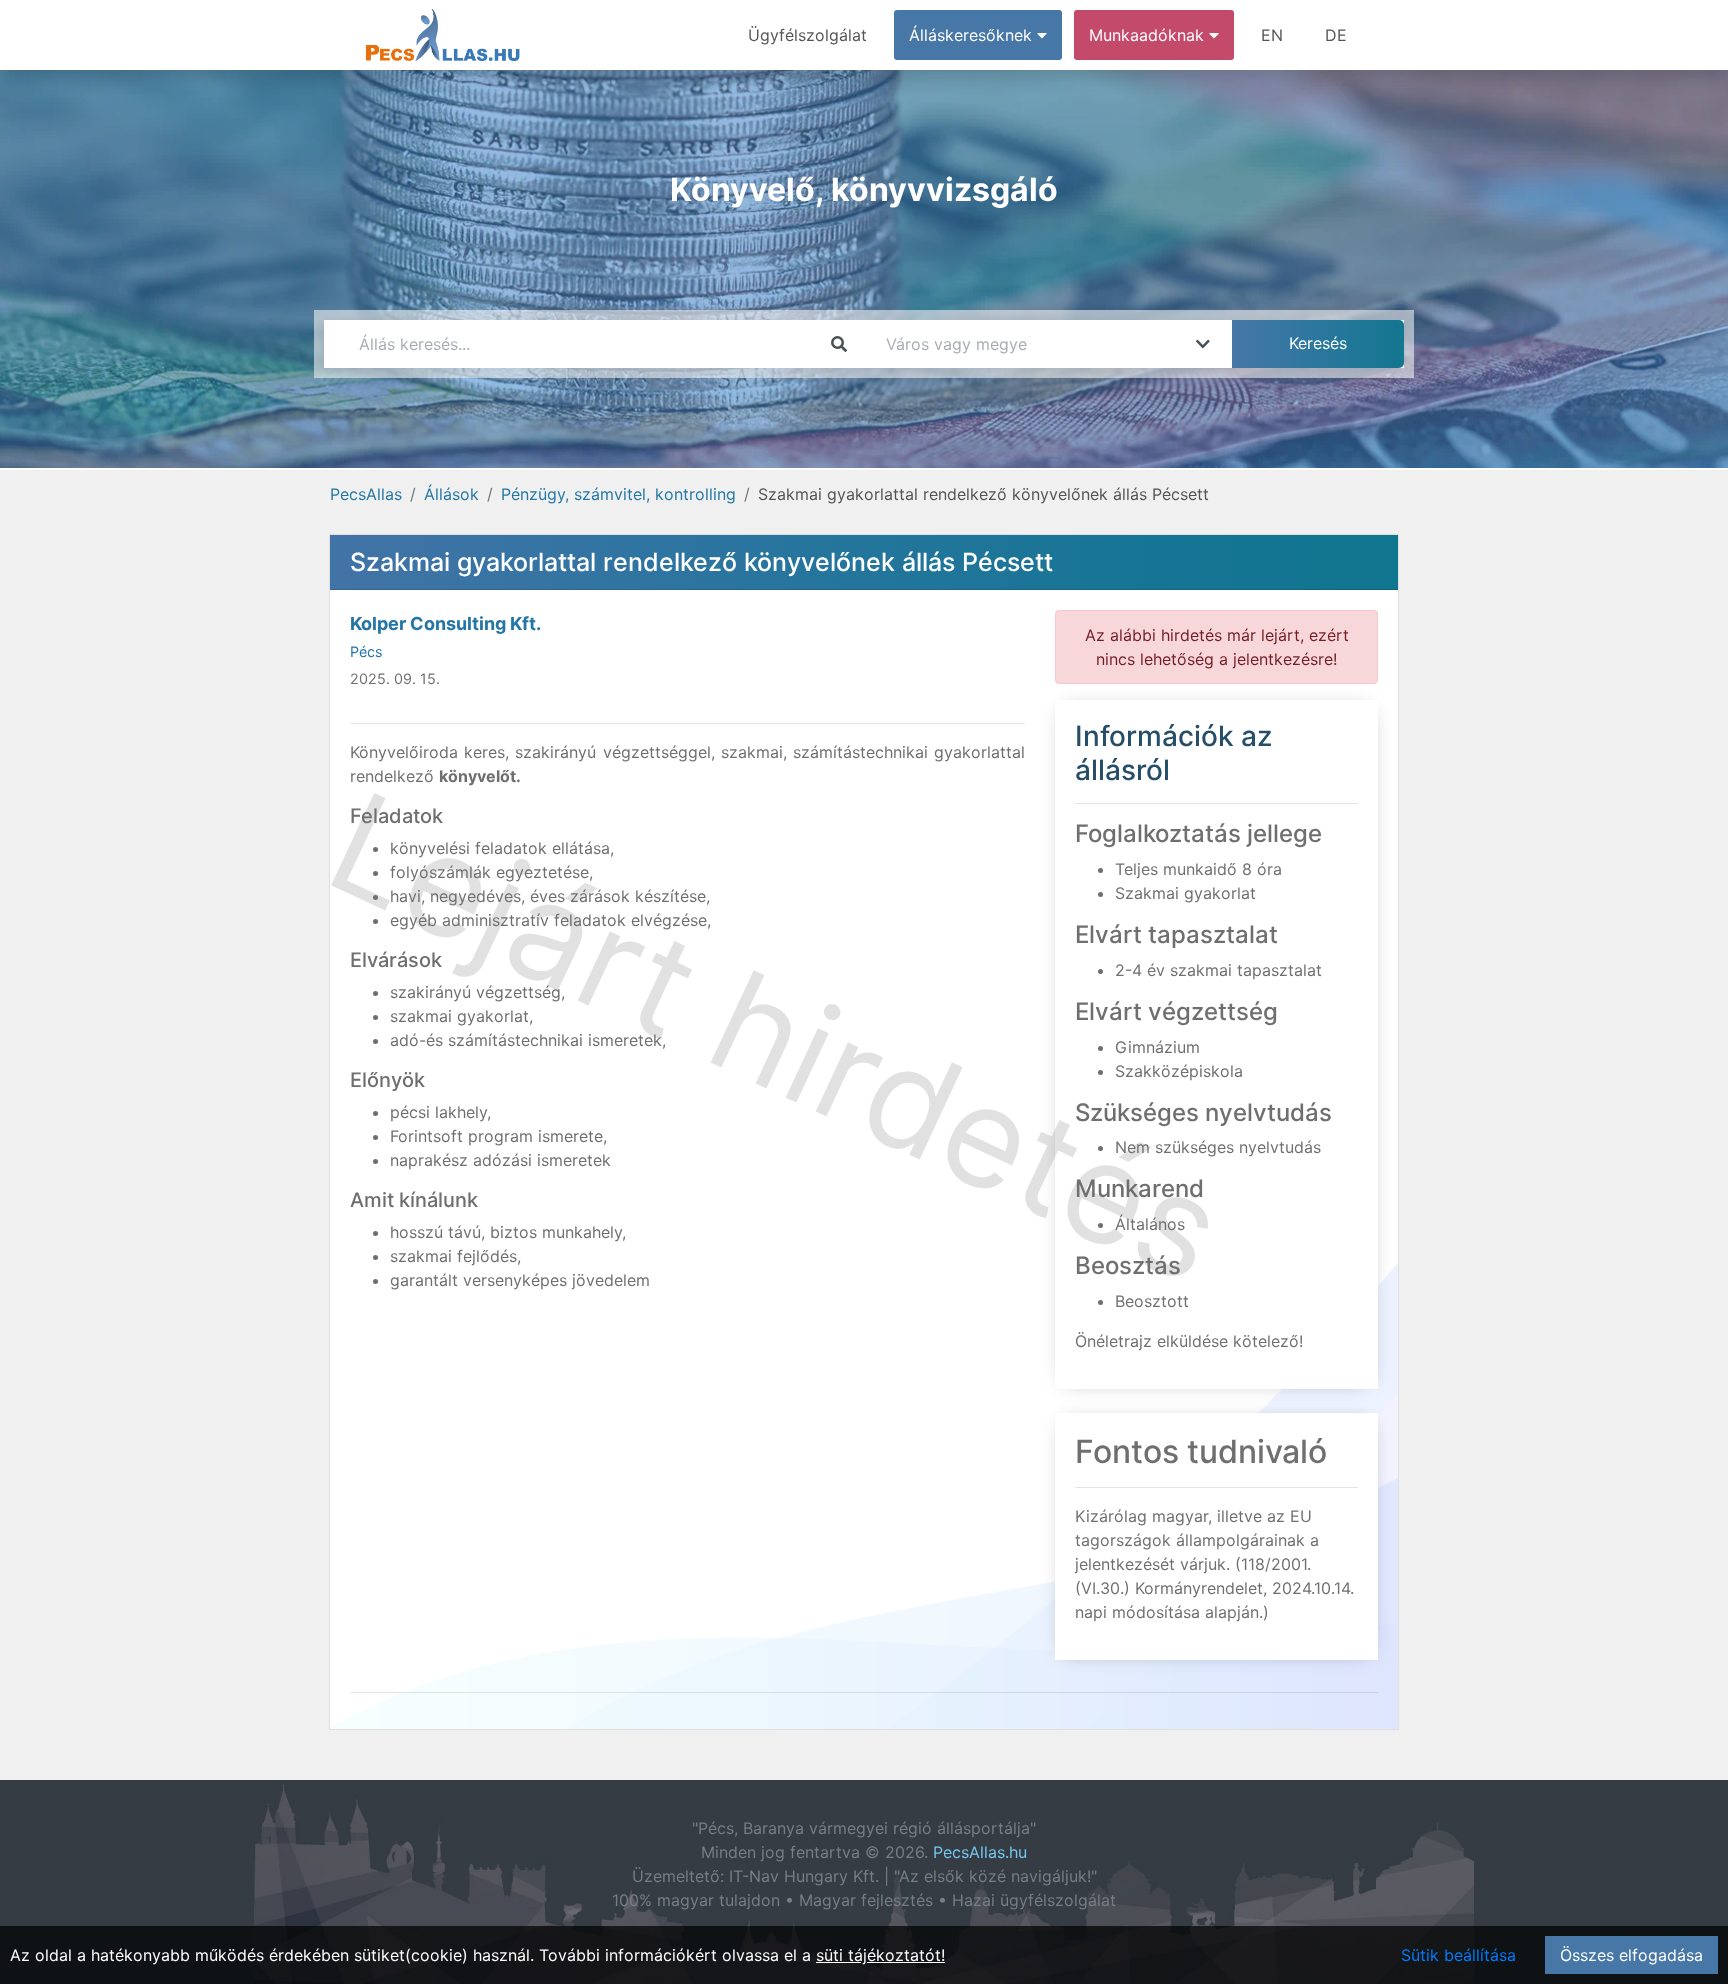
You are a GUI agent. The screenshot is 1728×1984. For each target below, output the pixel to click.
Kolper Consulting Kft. (445, 623)
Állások (451, 494)
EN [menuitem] (1272, 35)
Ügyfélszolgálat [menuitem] (807, 35)
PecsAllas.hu (980, 1852)
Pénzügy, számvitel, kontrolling (618, 494)
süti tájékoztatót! (880, 1955)
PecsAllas (366, 494)
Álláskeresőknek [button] (973, 35)
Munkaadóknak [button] (1149, 35)
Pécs (366, 651)
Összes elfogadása (1631, 1955)
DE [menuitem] (1336, 35)
